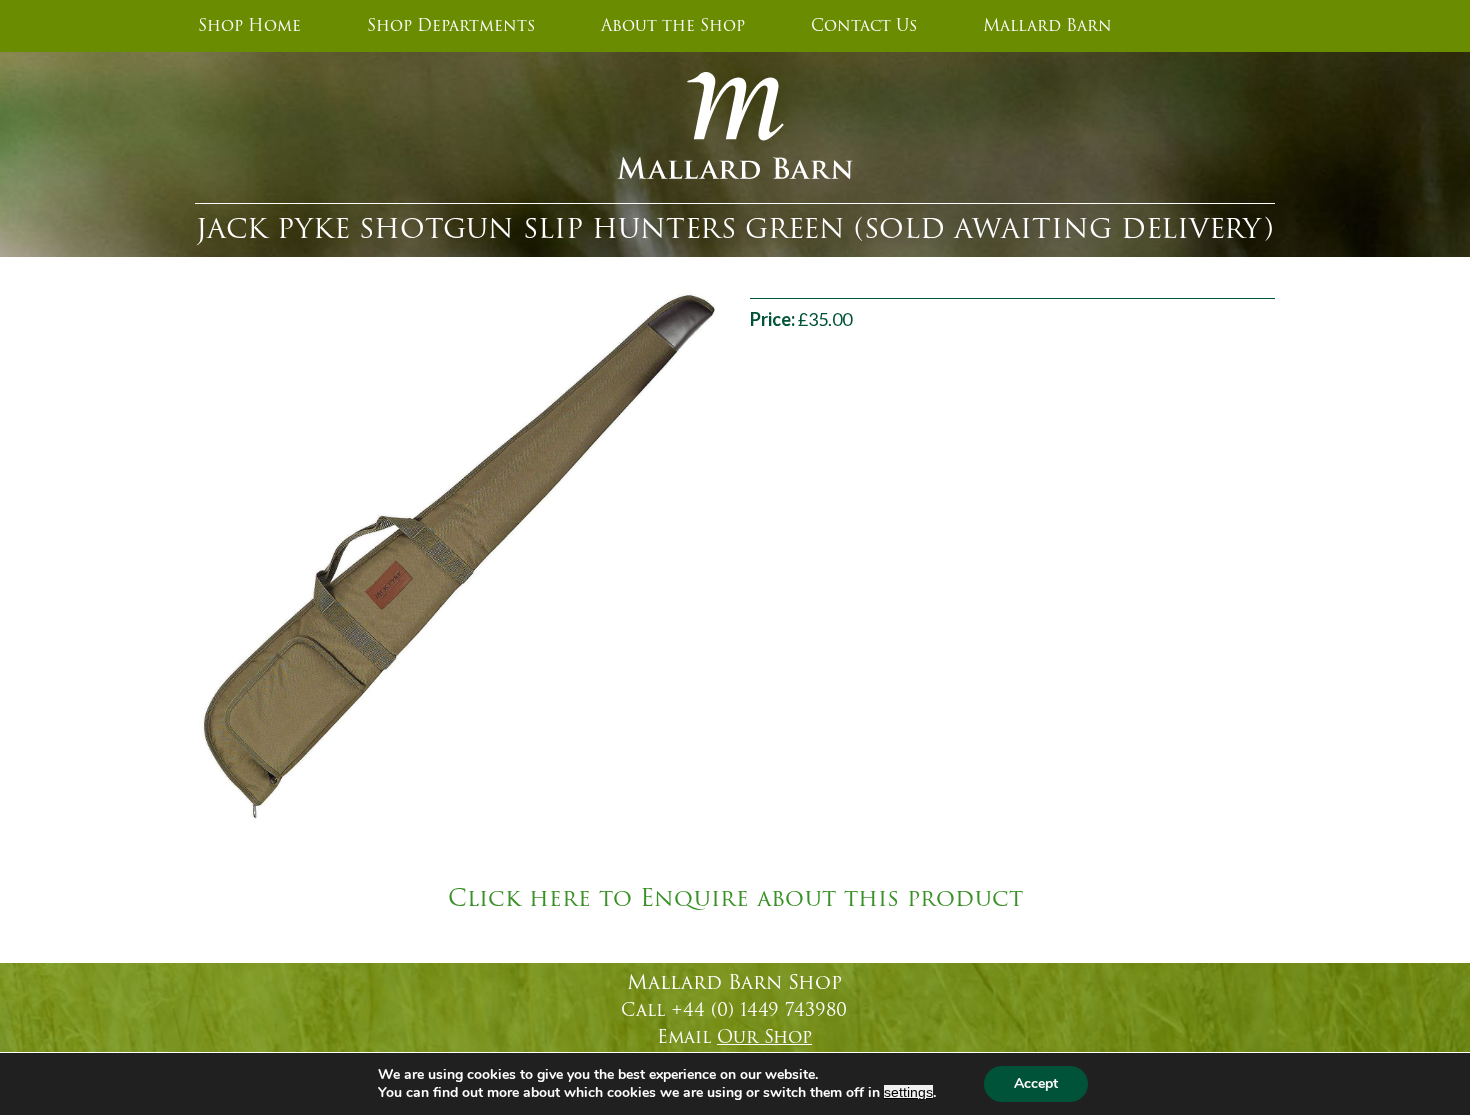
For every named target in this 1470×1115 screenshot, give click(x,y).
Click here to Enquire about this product (735, 899)
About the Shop (673, 26)
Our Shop (764, 1037)
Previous (169, 556)
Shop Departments (451, 26)
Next (746, 556)
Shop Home (249, 26)
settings (908, 1092)
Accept (1036, 1083)
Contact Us (864, 26)
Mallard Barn (1047, 26)
